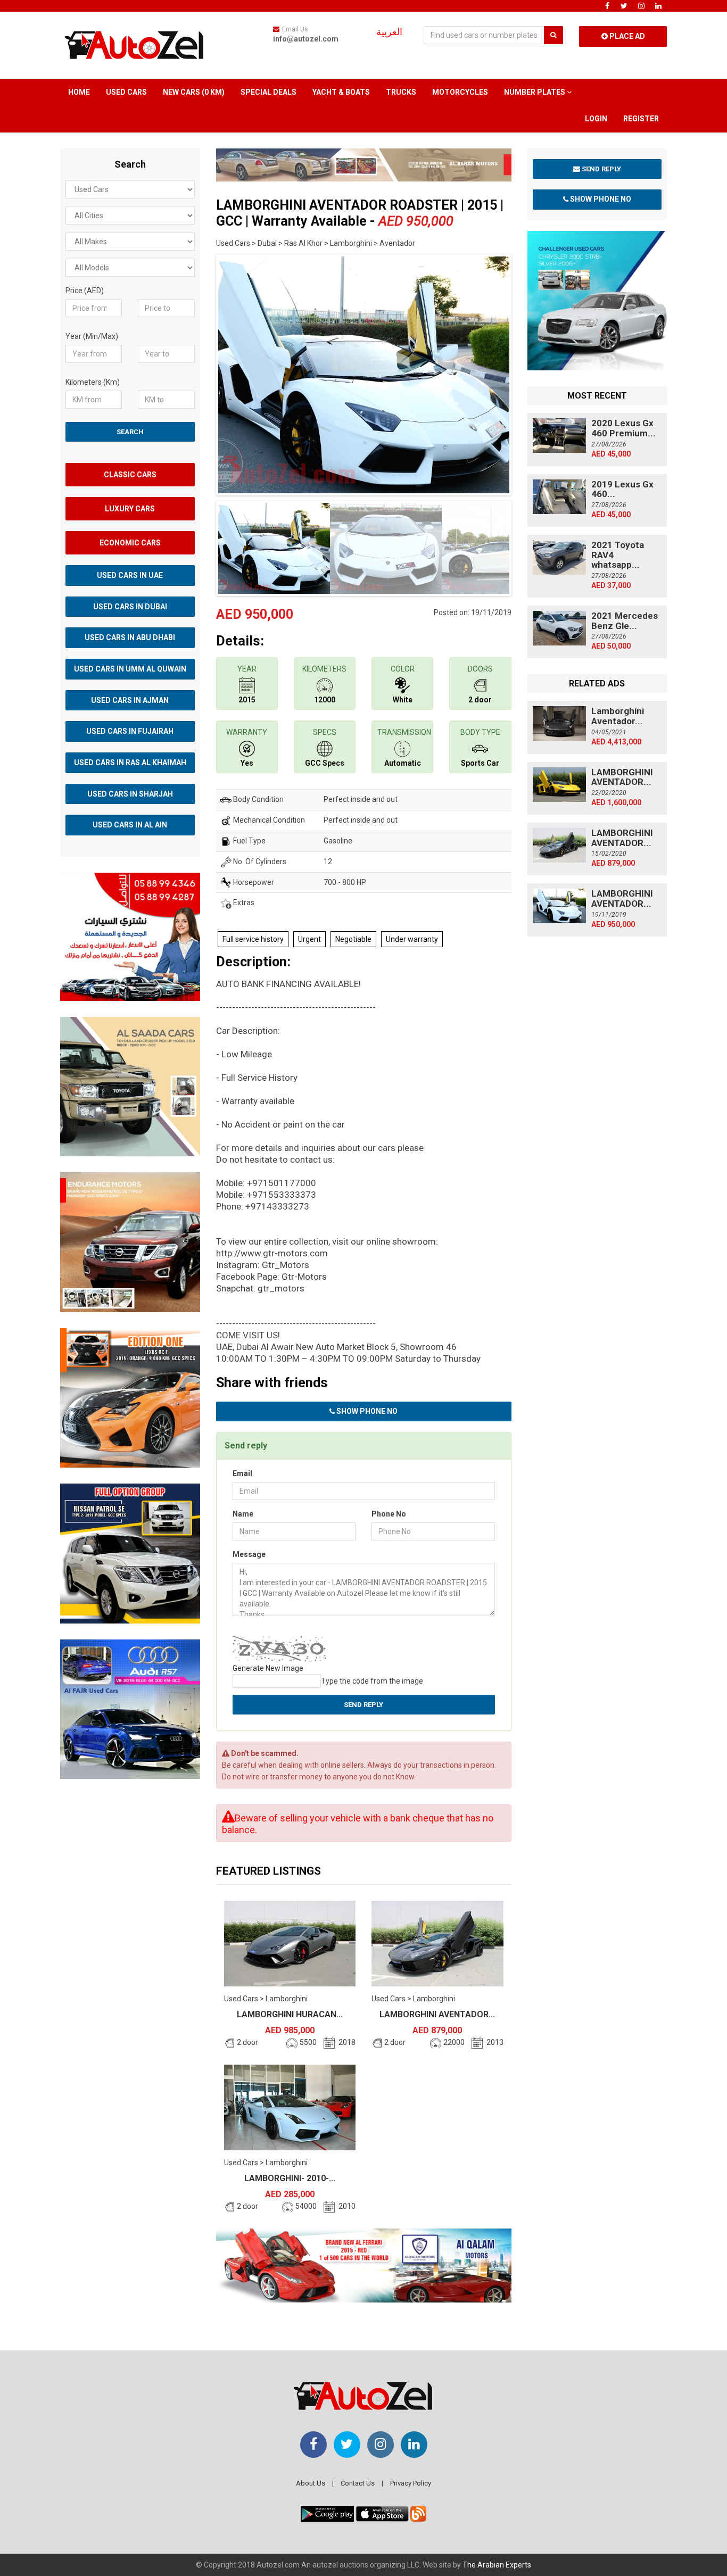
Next (528, 372)
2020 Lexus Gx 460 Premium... (623, 428)
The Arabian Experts (497, 2565)
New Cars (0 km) (194, 92)
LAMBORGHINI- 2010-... (290, 2178)
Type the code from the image (372, 1681)
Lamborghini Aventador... (618, 716)
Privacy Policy (411, 2483)
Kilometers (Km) (93, 382)
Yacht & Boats (341, 92)
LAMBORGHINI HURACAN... (290, 2014)
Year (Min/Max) (92, 336)
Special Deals (269, 92)
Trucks (401, 92)
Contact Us (358, 2483)
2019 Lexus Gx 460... (622, 489)
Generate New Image (268, 1668)
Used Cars (126, 92)
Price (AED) (85, 291)
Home (79, 92)
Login (596, 119)
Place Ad (626, 36)
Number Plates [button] (535, 92)
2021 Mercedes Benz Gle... (625, 621)
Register (641, 119)
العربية (389, 32)
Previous (200, 372)
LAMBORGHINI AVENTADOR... (437, 2014)
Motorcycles (460, 92)
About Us (311, 2483)
